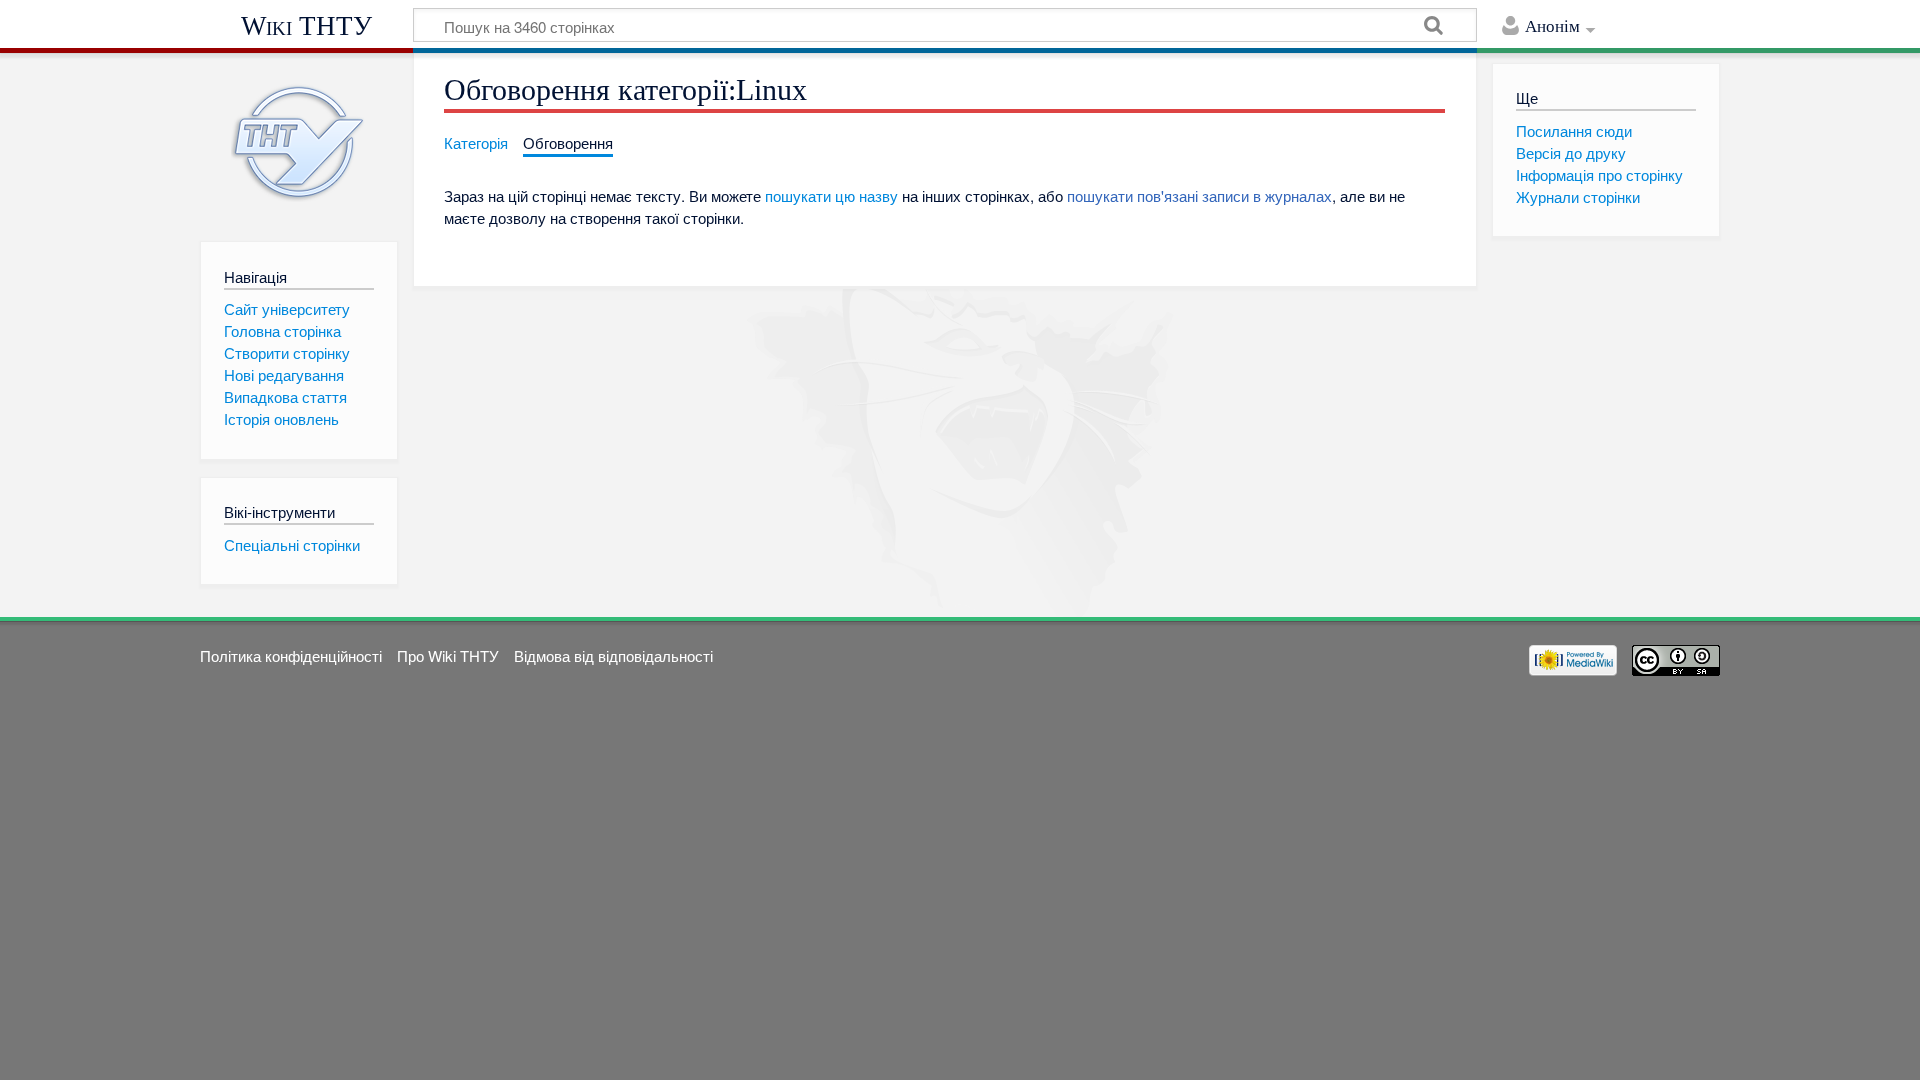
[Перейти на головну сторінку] (298, 142)
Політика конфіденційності (291, 655)
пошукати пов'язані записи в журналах (1199, 195)
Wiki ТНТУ (306, 26)
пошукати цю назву (831, 195)
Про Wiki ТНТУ (448, 655)
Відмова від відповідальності (613, 655)
